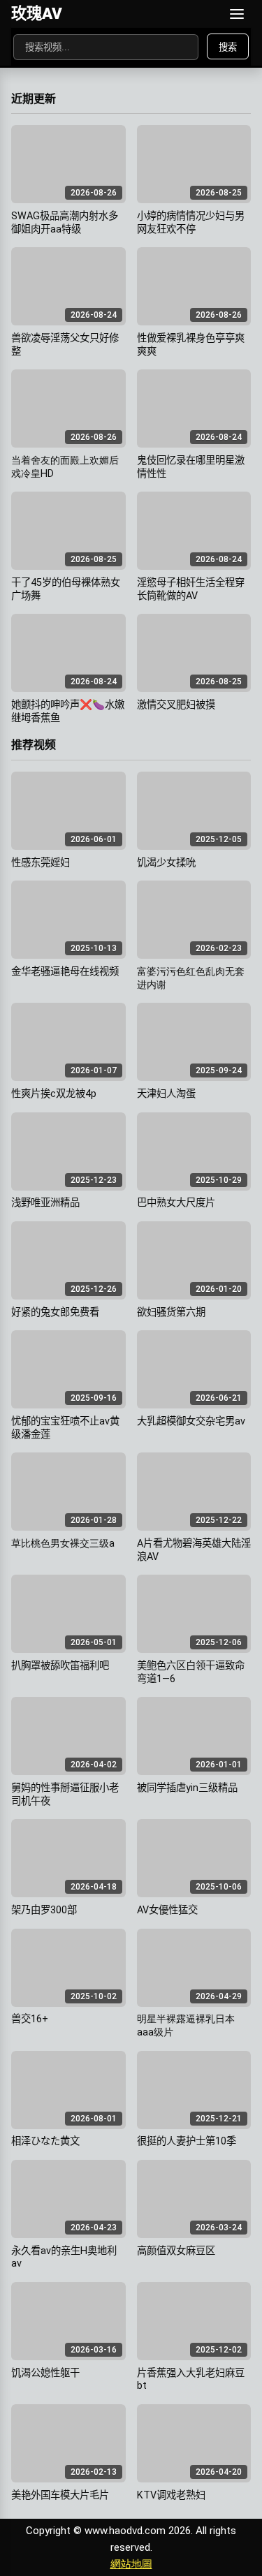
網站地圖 (131, 2564)
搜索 (228, 47)
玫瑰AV (37, 13)
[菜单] (237, 14)
